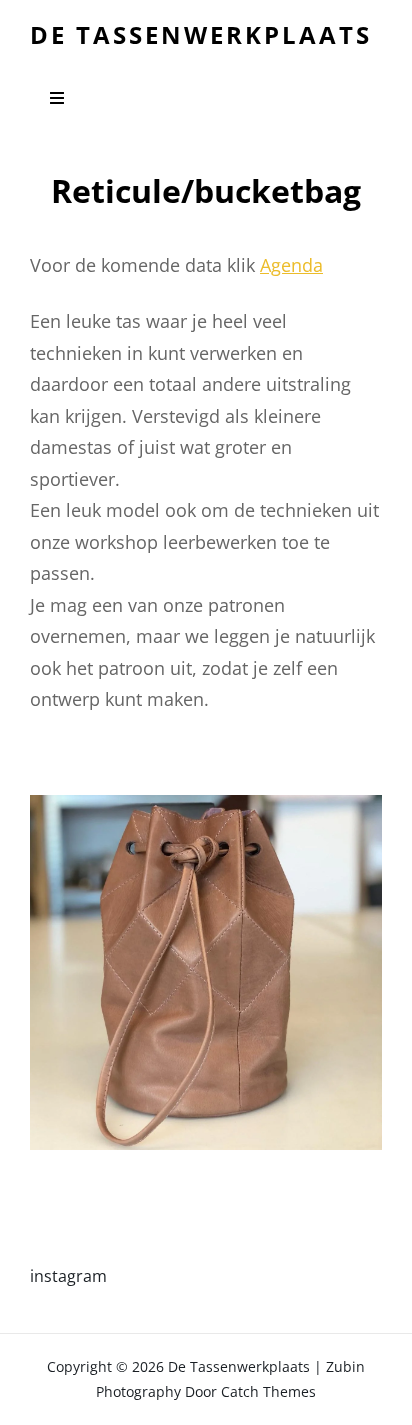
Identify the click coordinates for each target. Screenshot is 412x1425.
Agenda (291, 265)
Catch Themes (268, 1391)
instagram (68, 1276)
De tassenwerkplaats (201, 34)
